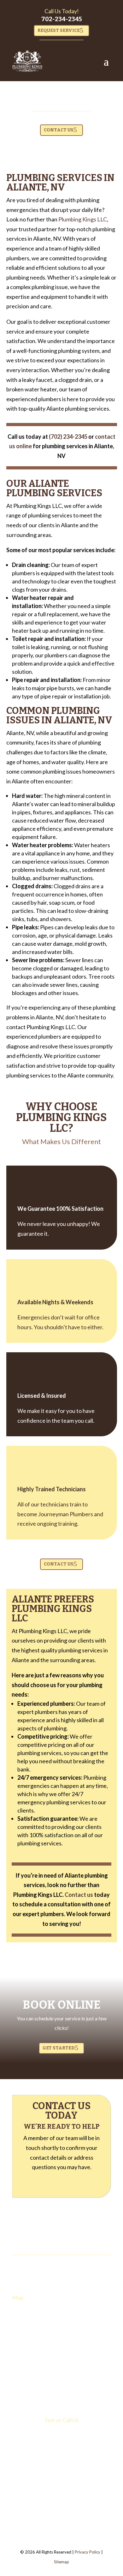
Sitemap (61, 2562)
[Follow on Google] (80, 2460)
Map (18, 2297)
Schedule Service (31, 2389)
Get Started (59, 2048)
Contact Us (59, 130)
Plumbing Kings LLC (83, 219)
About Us (24, 2373)
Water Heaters (29, 2334)
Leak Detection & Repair (36, 2325)
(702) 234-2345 (62, 2431)
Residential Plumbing (34, 2381)
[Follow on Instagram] (43, 2460)
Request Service (59, 30)
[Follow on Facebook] (55, 2460)
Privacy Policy (88, 2552)
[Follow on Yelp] (68, 2460)
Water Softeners (30, 2342)
